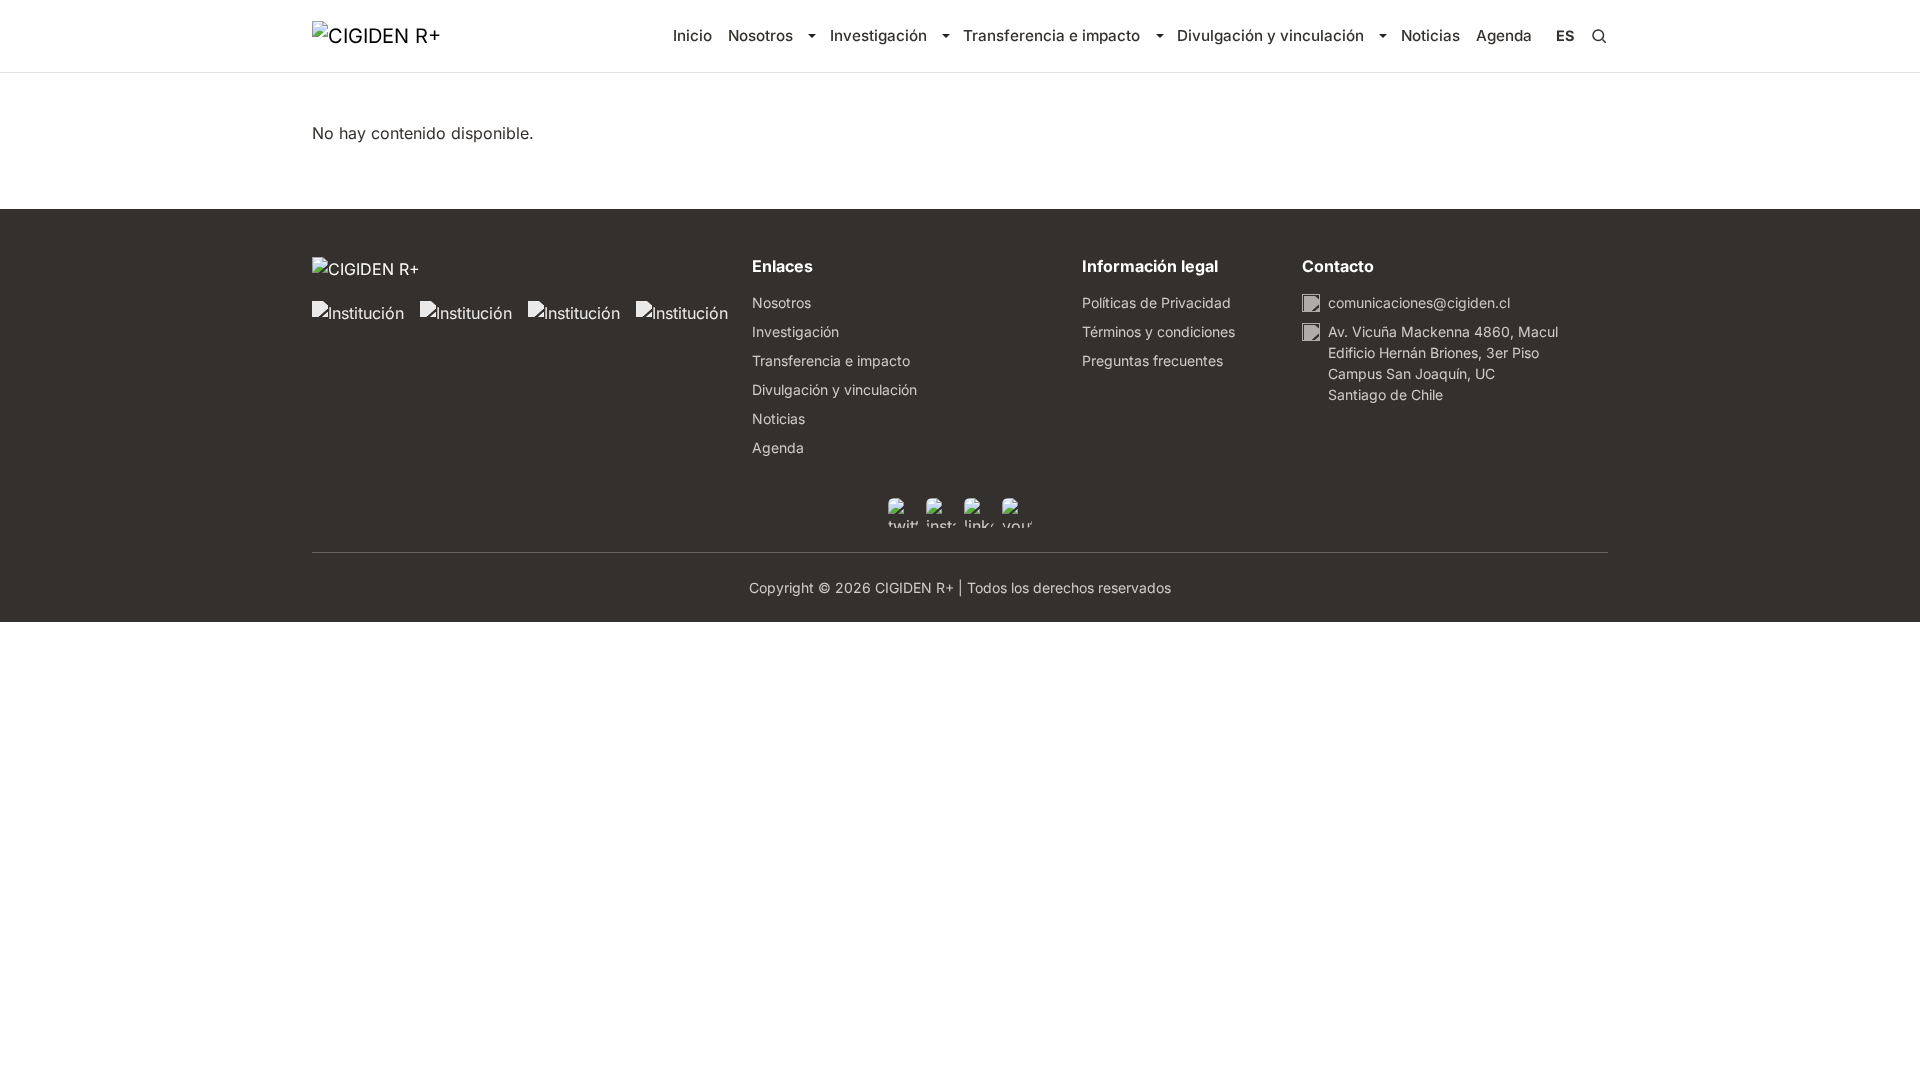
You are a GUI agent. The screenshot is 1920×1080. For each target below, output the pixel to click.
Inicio (692, 35)
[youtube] (1017, 513)
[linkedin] (979, 513)
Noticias (1430, 35)
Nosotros (760, 35)
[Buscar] (1599, 36)
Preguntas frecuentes (1152, 360)
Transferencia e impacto (1051, 35)
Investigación (878, 35)
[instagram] (941, 513)
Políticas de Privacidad (1156, 302)
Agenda (1504, 35)
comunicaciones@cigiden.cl (1419, 302)
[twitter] (903, 513)
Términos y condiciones (1158, 331)
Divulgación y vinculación (1270, 35)
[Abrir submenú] (811, 36)
